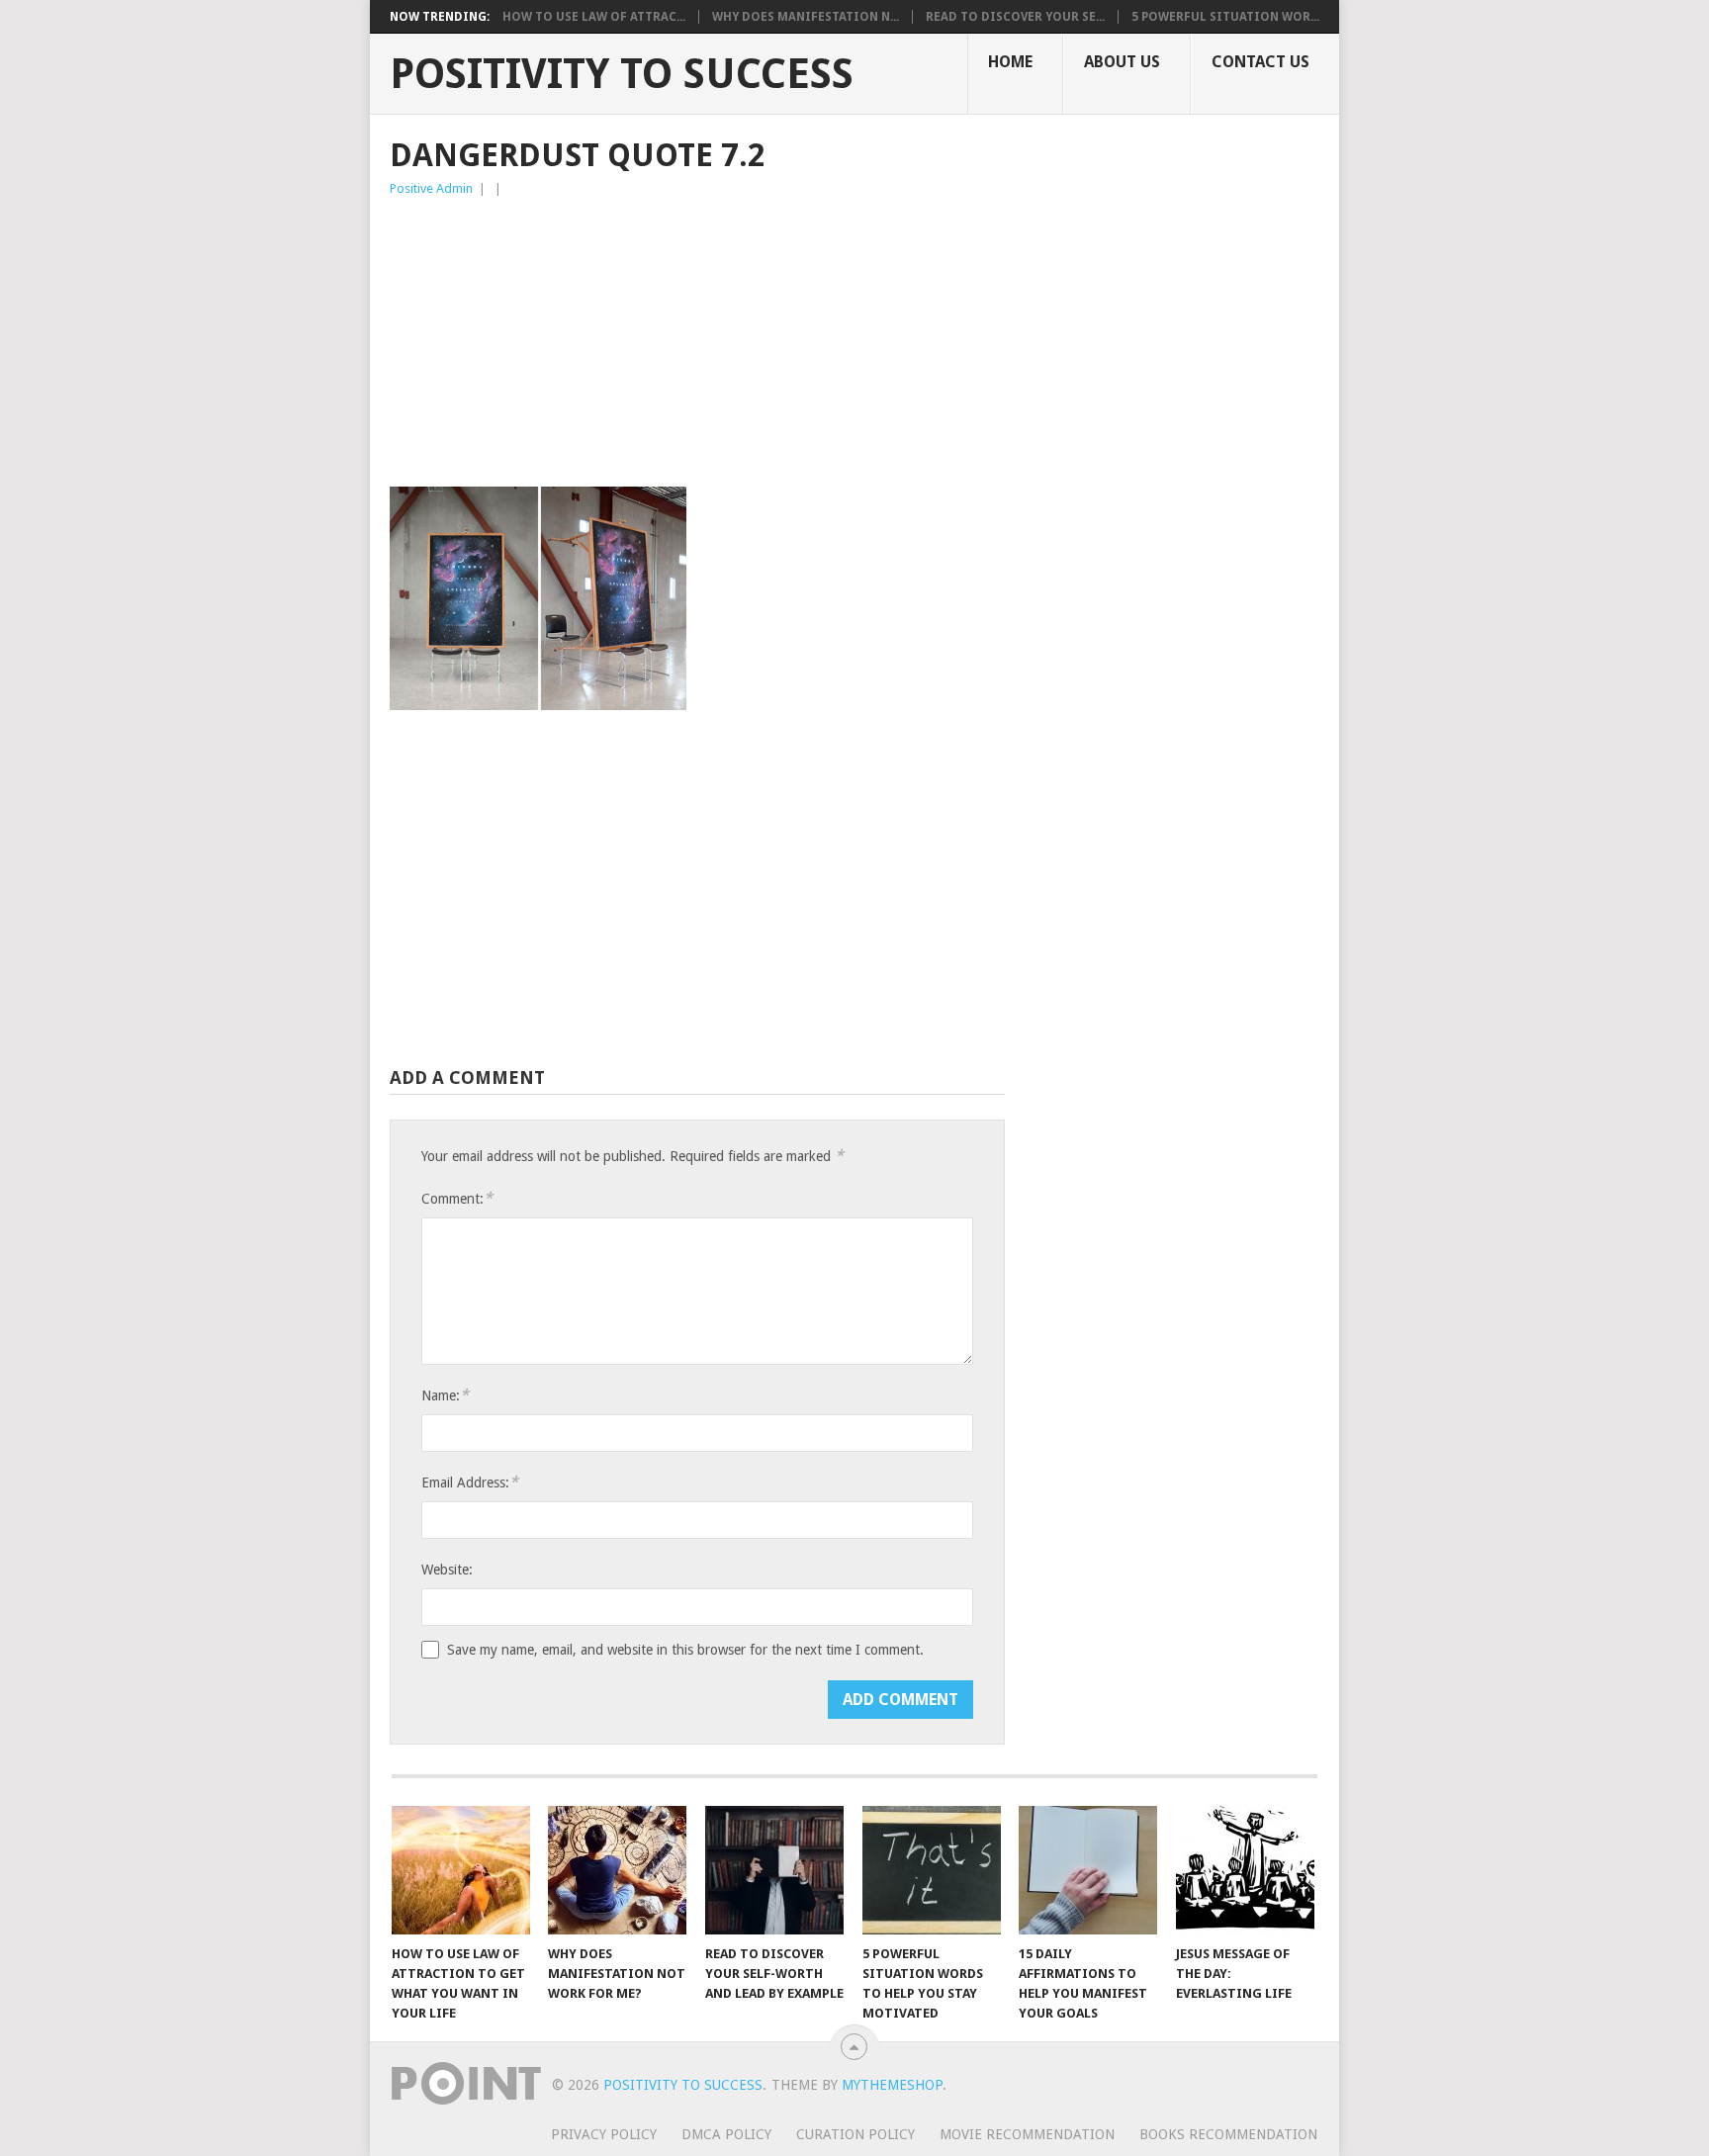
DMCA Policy (726, 2134)
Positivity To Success (622, 74)
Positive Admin (431, 188)
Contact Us (1260, 62)
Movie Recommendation (1027, 2134)
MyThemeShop (892, 2085)
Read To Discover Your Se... (1015, 17)
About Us (1122, 62)
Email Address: (470, 1482)
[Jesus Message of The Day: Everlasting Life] (1245, 1870)
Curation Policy (855, 2134)
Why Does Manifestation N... (806, 17)
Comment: (457, 1198)
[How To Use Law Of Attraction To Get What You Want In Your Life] (461, 1870)
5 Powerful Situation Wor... (1225, 17)
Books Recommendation (1228, 2134)
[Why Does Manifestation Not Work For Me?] (617, 1870)
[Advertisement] (697, 348)
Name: (445, 1395)
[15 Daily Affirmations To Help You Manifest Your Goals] (1088, 1870)
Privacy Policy (604, 2134)
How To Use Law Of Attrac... (594, 17)
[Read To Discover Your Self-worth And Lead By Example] (774, 1870)
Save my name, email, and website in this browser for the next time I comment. (685, 1650)
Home (1010, 62)
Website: (447, 1570)
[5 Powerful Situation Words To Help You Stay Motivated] (932, 1870)
